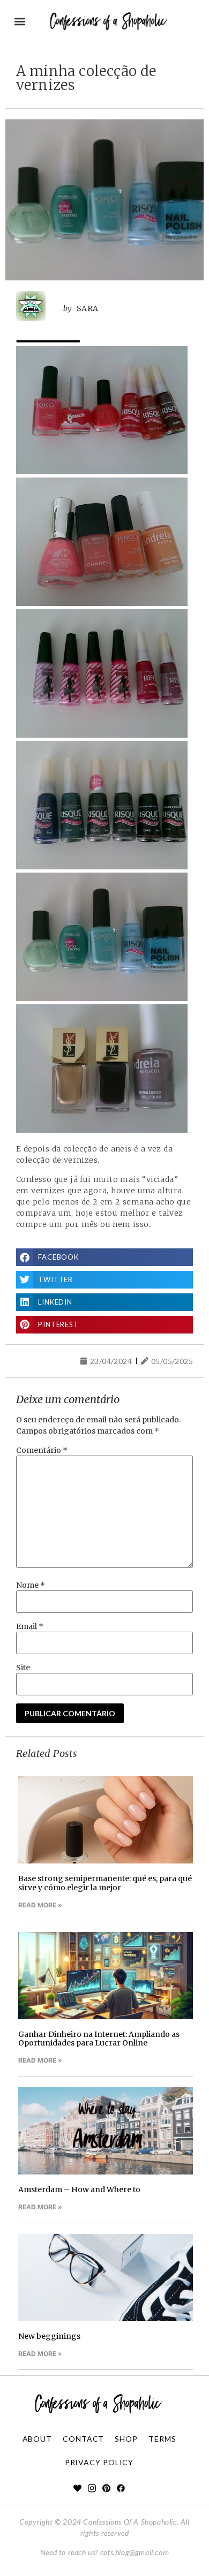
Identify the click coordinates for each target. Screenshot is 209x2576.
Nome (31, 1585)
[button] (20, 22)
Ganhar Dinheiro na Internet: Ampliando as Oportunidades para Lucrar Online (99, 2039)
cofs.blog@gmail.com (135, 2552)
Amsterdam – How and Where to (79, 2189)
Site (23, 1668)
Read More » (40, 1905)
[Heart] (77, 2488)
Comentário (42, 1450)
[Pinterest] (106, 2488)
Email (30, 1626)
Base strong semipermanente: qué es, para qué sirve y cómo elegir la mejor (105, 1883)
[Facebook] (121, 2488)
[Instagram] (92, 2488)
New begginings (49, 2336)
